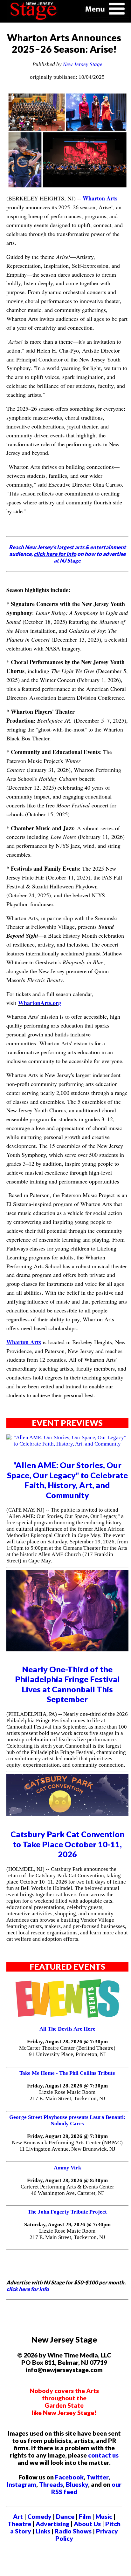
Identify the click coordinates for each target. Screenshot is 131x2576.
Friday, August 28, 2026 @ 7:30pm (67, 2042)
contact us (103, 2455)
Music (104, 2516)
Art (18, 2516)
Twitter (97, 2477)
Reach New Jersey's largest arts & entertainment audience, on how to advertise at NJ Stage (67, 554)
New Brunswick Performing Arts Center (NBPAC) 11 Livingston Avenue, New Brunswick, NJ (67, 2146)
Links (43, 2531)
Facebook (69, 2477)
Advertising (52, 2524)
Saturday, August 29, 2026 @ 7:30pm (67, 2225)
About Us (87, 2524)
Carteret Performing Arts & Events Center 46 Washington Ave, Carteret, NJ (67, 2190)
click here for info (28, 2289)
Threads (51, 2484)
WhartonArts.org (40, 1003)
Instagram (21, 2484)
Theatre (19, 2524)
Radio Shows (73, 2531)
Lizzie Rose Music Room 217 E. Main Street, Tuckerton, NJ (67, 2095)
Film (85, 2516)
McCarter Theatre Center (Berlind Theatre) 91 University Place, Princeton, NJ (67, 2051)
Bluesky (77, 2484)
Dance (65, 2516)
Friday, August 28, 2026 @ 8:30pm (67, 2180)
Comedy (39, 2516)
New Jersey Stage (83, 64)
